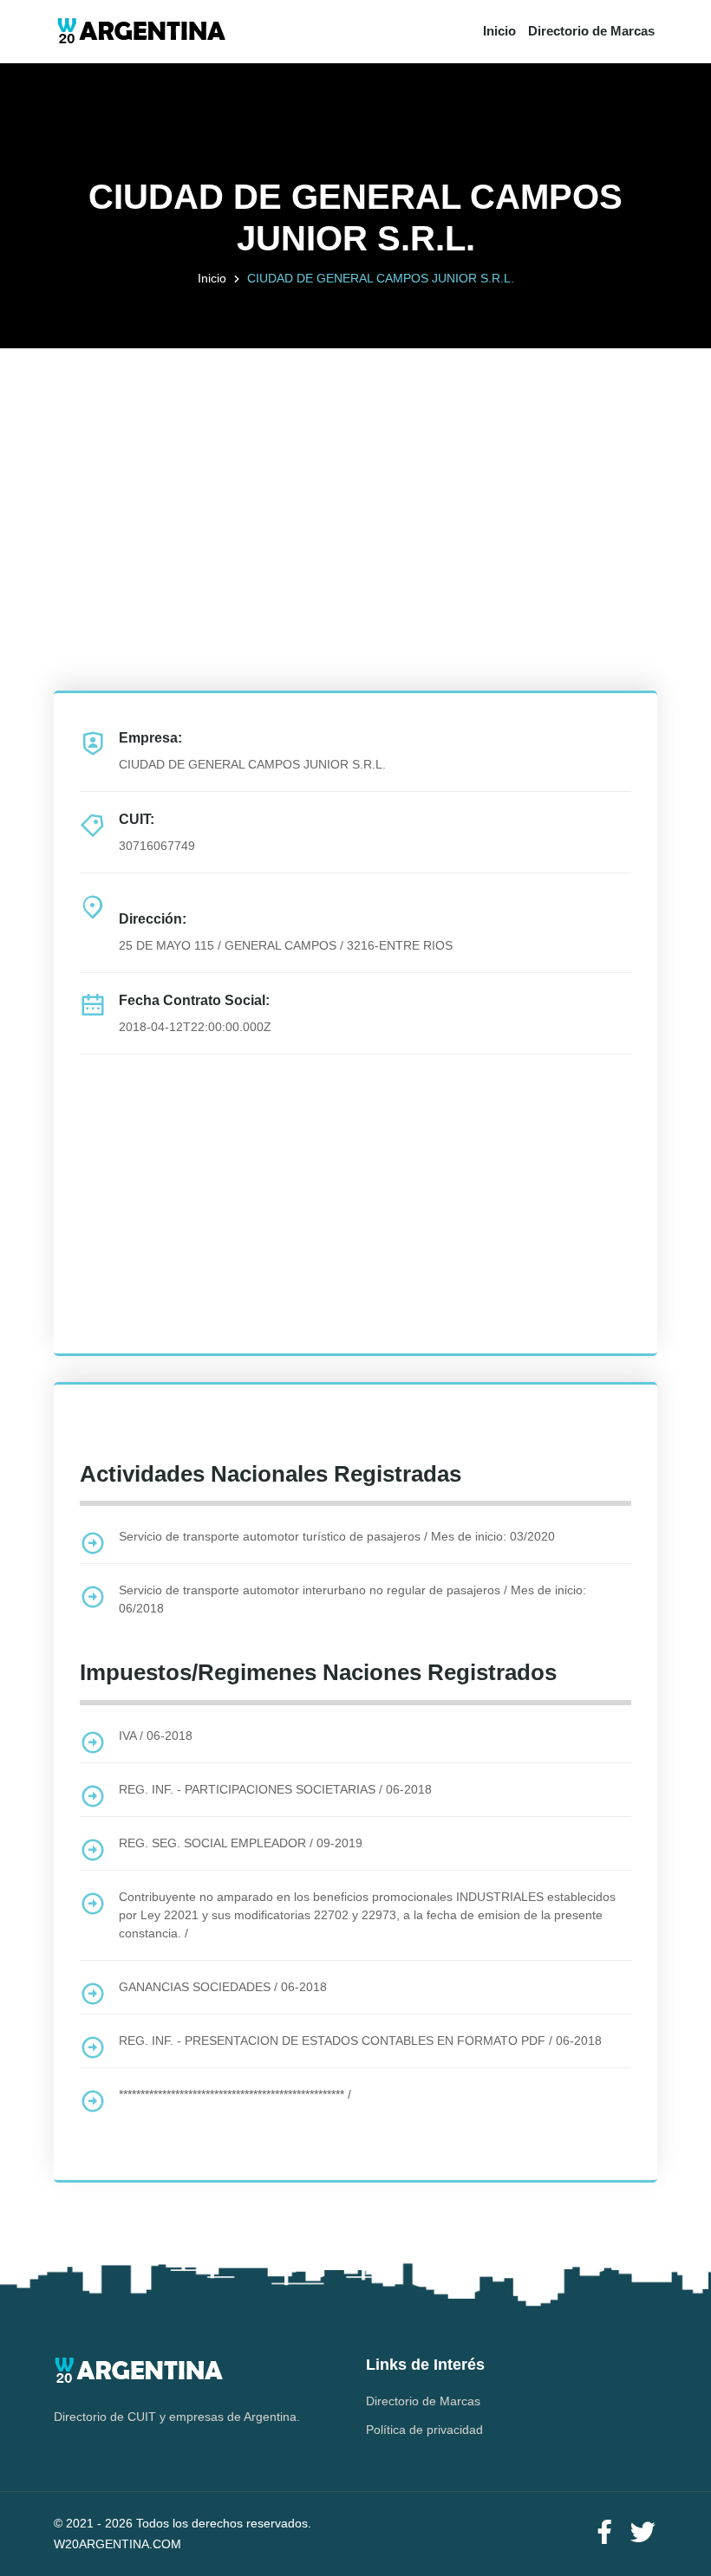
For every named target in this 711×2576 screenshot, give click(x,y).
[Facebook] (604, 2533)
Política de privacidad (424, 2430)
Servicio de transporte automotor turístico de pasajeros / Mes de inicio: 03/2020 (337, 1536)
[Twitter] (643, 2533)
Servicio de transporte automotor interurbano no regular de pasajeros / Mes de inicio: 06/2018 (352, 1599)
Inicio (499, 31)
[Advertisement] (355, 470)
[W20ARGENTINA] (141, 32)
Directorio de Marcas (591, 31)
